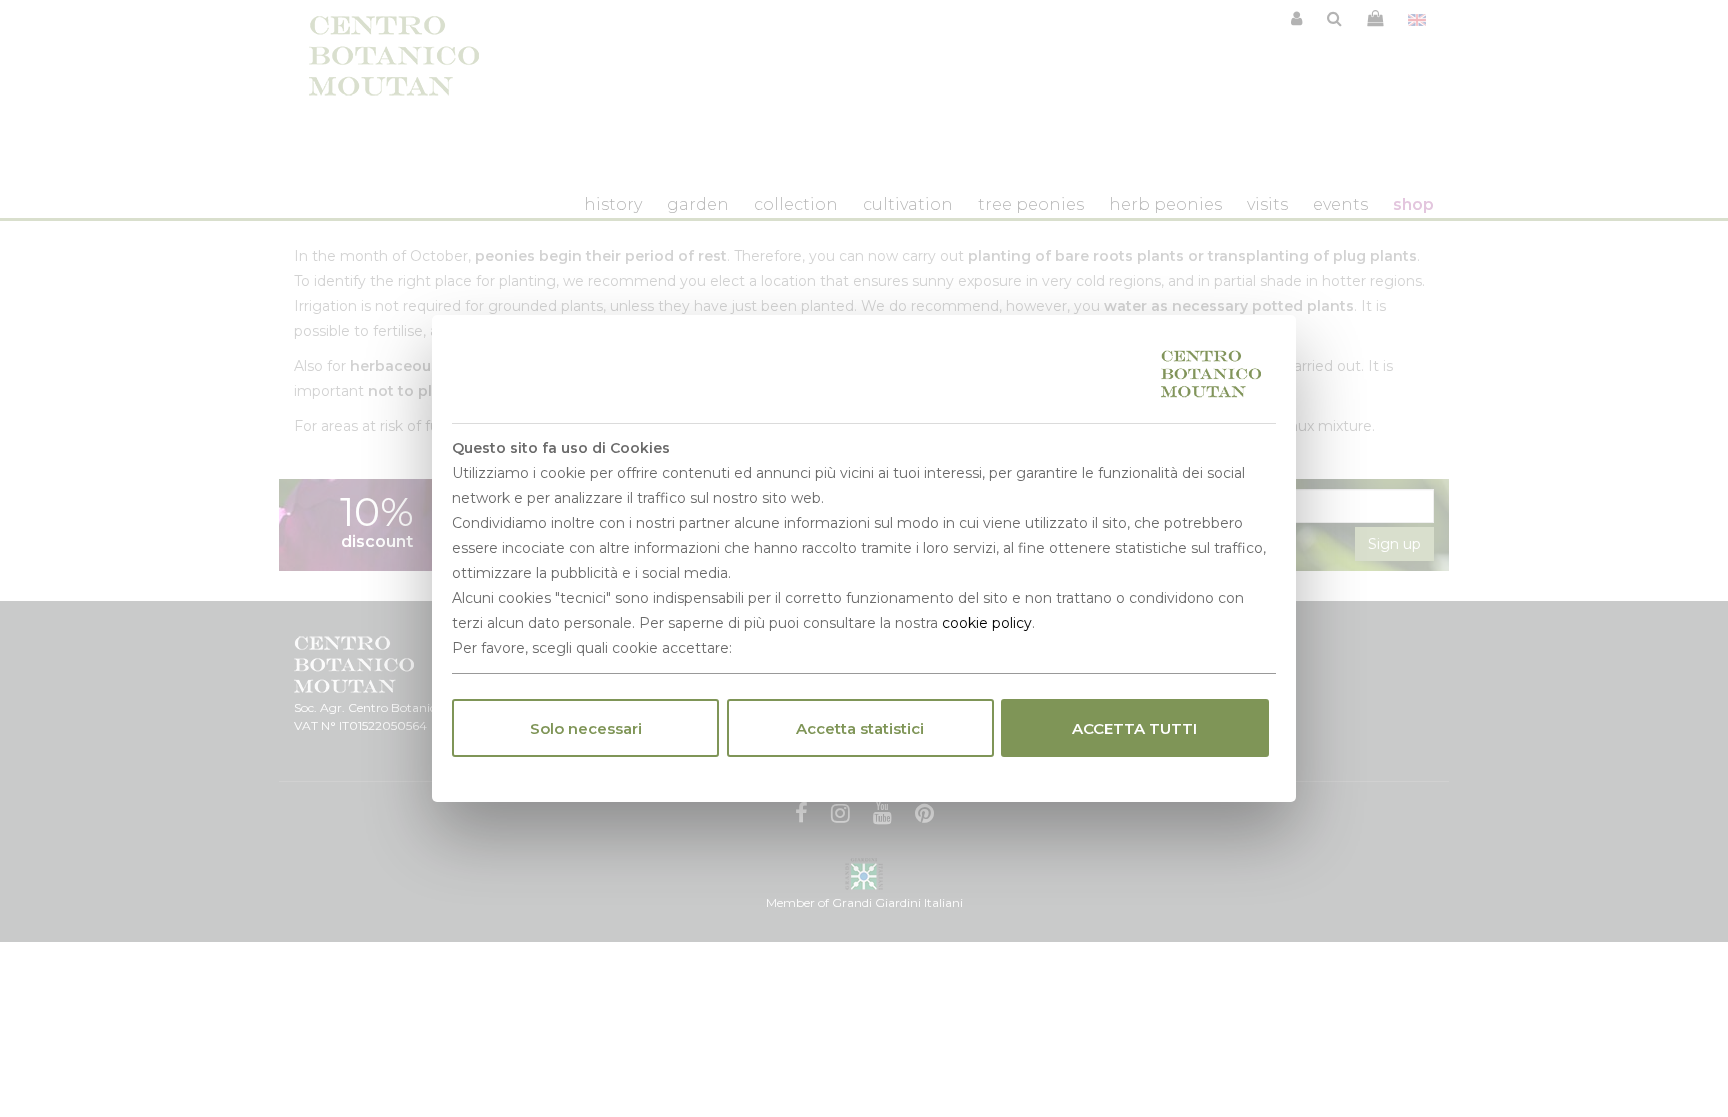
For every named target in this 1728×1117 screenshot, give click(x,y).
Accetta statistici (860, 728)
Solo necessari (586, 728)
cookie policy (987, 623)
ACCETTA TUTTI (1134, 728)
